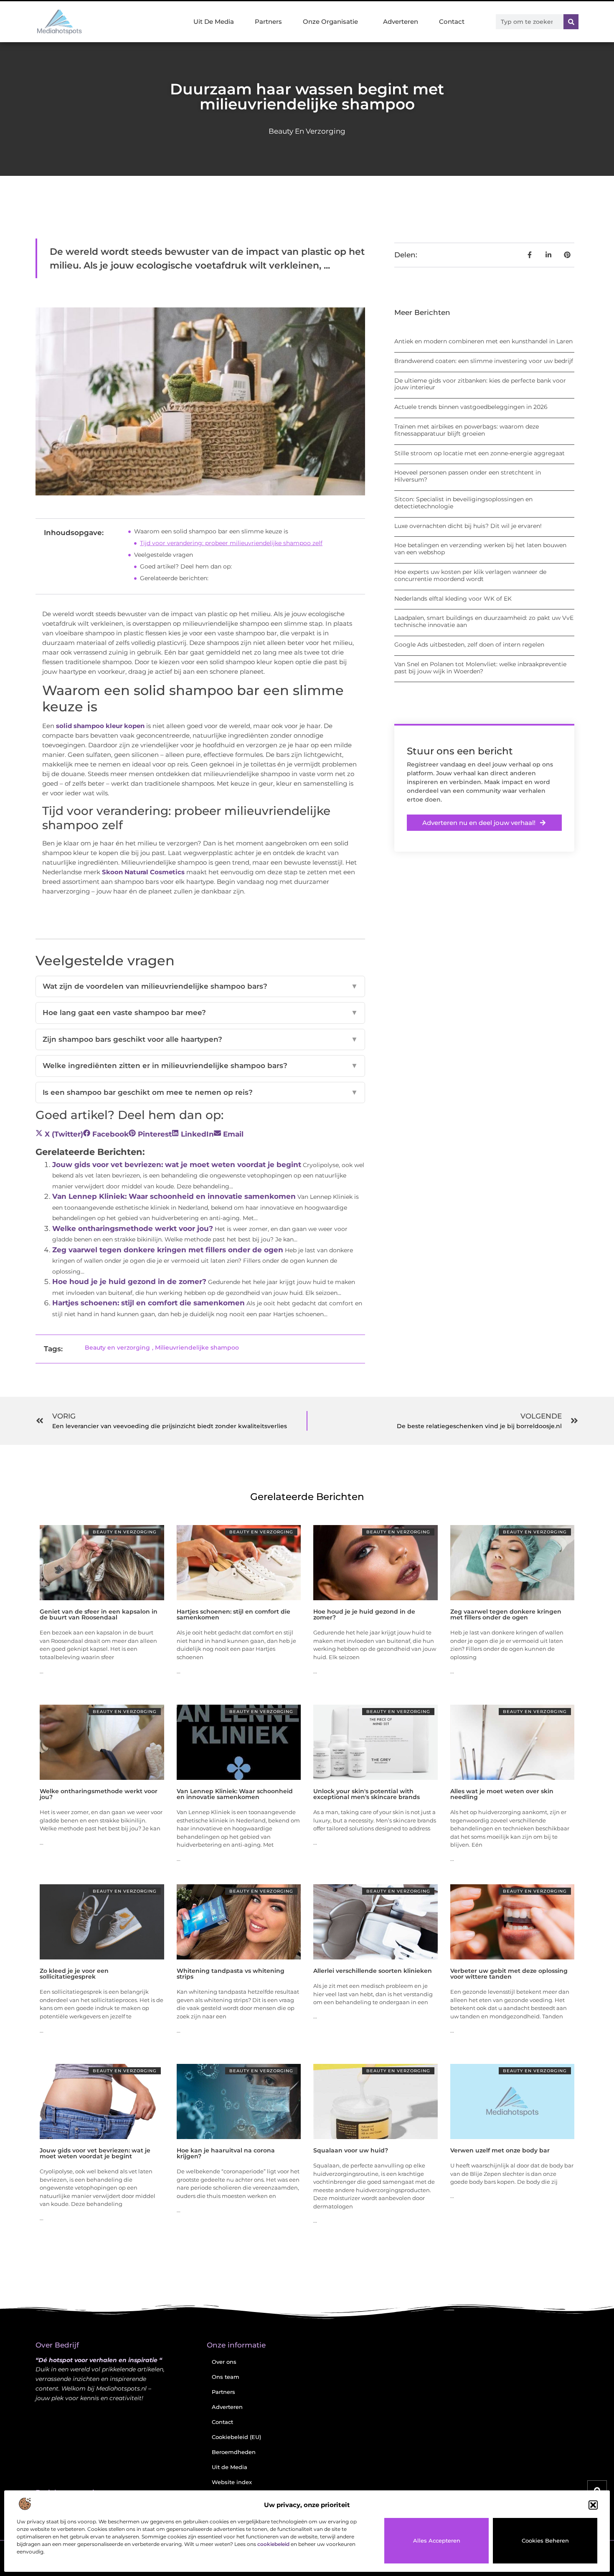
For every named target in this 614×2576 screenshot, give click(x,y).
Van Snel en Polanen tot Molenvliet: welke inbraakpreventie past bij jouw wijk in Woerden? (480, 668)
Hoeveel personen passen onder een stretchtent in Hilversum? (468, 476)
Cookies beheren (545, 2540)
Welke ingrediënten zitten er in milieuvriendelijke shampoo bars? (200, 1066)
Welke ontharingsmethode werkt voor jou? (133, 1228)
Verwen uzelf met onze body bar (500, 2150)
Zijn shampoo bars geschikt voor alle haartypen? (200, 1039)
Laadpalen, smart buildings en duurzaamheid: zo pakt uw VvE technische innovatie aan (484, 621)
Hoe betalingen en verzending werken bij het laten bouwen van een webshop (480, 549)
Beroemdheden (234, 2452)
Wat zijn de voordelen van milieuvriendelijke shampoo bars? (200, 986)
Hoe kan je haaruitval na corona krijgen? (226, 2153)
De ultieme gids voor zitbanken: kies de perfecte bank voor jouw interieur (480, 384)
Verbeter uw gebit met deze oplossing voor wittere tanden (509, 1974)
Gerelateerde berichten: (174, 578)
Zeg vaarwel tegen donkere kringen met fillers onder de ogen (168, 1250)
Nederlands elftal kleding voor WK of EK (453, 599)
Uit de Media (230, 2467)
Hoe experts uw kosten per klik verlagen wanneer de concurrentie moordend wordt (470, 575)
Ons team (226, 2377)
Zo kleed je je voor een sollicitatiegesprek (74, 1974)
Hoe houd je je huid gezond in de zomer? (129, 1282)
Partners (268, 22)
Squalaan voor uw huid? (351, 2150)
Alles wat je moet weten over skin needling (502, 1794)
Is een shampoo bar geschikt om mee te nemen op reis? (200, 1092)
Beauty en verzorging (307, 131)
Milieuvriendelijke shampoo (197, 1348)
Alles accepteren (437, 2540)
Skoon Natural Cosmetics (143, 872)
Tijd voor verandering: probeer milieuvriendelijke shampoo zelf (231, 543)
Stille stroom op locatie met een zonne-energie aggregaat (480, 453)
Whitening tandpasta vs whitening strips (231, 1974)
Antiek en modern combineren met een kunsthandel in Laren (483, 341)
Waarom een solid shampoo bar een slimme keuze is (211, 531)
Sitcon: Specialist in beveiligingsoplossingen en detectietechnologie (463, 503)
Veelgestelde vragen (164, 555)
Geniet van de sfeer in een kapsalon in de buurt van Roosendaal (99, 1614)
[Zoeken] (571, 22)
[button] (593, 2505)
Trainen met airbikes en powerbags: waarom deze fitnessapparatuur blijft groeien (467, 430)
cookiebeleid (273, 2544)
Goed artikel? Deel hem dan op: (186, 566)
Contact (452, 22)
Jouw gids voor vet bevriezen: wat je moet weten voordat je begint (177, 1165)
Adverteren (401, 22)
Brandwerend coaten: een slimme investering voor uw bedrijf (484, 361)
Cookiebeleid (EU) (236, 2437)
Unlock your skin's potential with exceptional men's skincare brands (367, 1794)
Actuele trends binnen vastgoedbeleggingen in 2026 (471, 407)
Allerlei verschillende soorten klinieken (373, 1971)
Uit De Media (214, 22)
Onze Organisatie (330, 22)
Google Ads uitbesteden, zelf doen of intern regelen (469, 645)
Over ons (224, 2362)
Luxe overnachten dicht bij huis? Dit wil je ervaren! (468, 526)
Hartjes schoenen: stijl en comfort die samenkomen (148, 1303)
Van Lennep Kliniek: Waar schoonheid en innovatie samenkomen (174, 1196)
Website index (232, 2482)
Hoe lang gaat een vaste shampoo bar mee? (200, 1013)
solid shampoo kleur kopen (100, 726)
